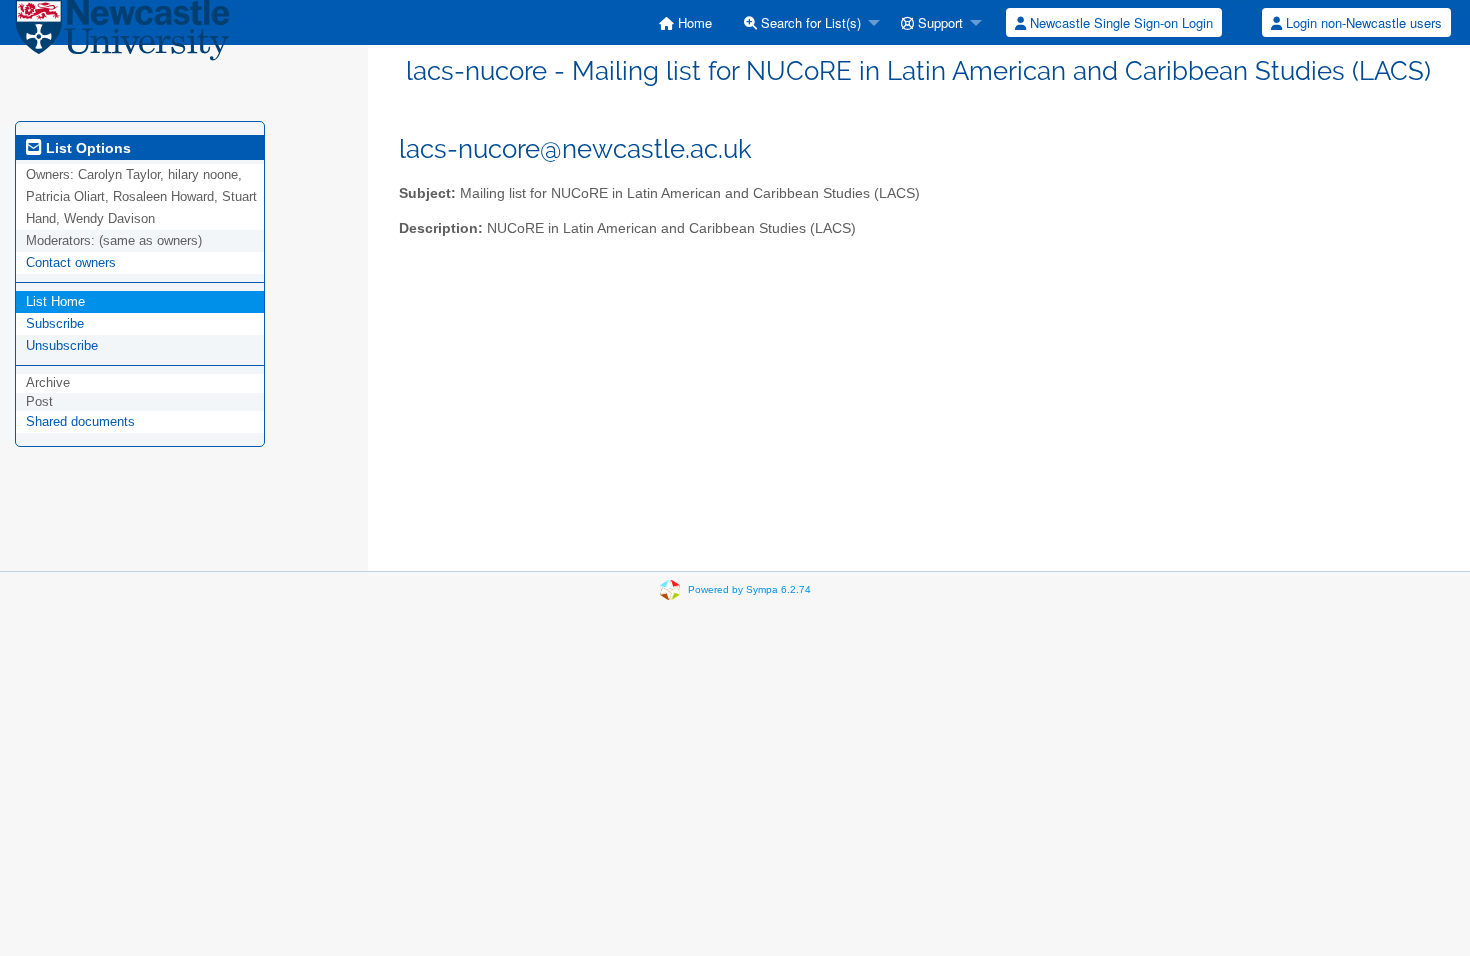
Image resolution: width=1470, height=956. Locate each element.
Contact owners (71, 262)
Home (693, 22)
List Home (55, 301)
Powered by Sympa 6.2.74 (749, 589)
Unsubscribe (62, 345)
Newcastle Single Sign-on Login (1119, 22)
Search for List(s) (809, 22)
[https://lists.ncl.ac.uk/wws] (122, 34)
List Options (86, 148)
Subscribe (55, 323)
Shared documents (80, 421)
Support (938, 22)
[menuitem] (685, 22)
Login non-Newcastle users (1362, 22)
